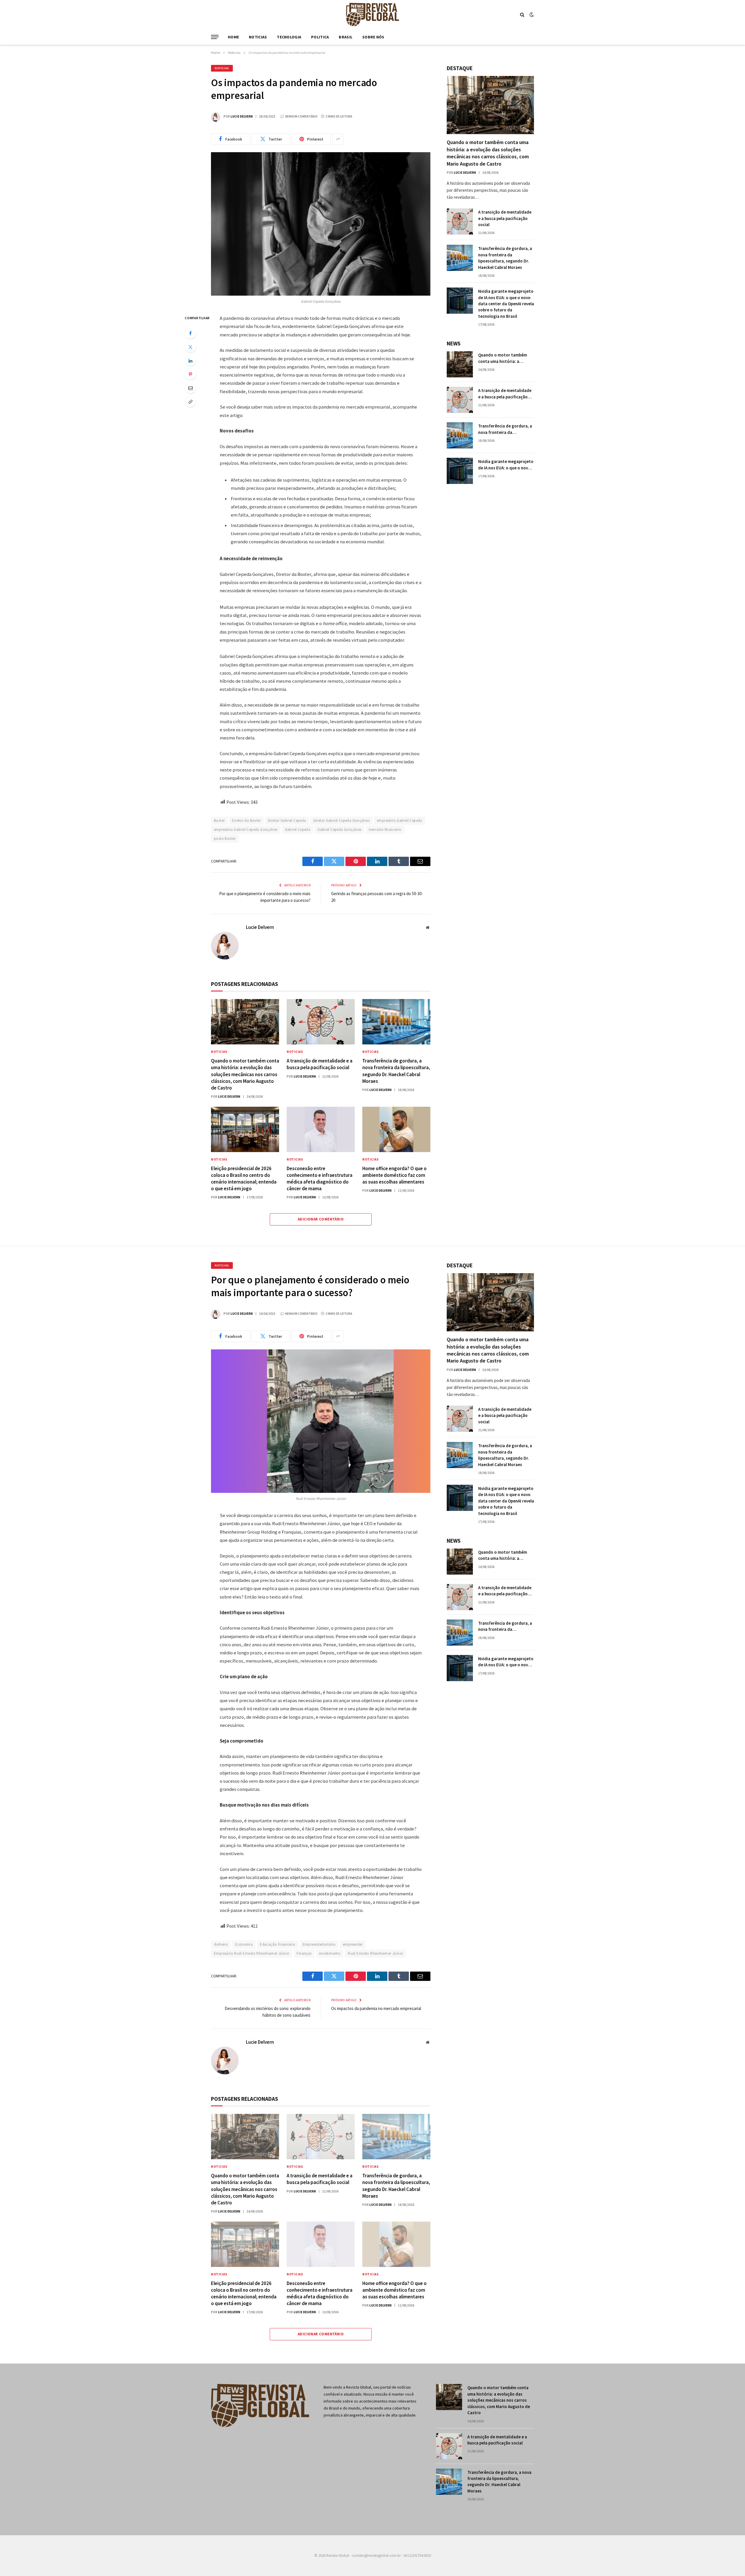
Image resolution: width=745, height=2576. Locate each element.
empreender (353, 1944)
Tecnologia (289, 37)
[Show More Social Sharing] (338, 139)
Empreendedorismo (319, 1944)
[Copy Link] (190, 402)
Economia (244, 1944)
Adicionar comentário (321, 1219)
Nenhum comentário (301, 116)
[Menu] (215, 37)
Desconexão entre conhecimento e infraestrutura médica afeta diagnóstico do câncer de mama (320, 1178)
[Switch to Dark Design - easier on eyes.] (531, 15)
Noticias (258, 37)
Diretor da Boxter (246, 820)
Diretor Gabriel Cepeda (287, 820)
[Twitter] (190, 347)
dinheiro (221, 1944)
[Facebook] (190, 333)
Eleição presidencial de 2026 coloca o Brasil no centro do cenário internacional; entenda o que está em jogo (244, 1178)
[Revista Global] (372, 15)
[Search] (522, 15)
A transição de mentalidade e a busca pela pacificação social (320, 1064)
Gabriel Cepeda (298, 830)
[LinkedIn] (190, 361)
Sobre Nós (373, 37)
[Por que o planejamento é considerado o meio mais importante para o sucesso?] (321, 1421)
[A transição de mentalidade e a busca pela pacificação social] (321, 1022)
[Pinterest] (190, 374)
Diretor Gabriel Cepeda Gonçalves (342, 820)
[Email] (190, 388)
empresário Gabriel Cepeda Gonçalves (246, 830)
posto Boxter (225, 839)
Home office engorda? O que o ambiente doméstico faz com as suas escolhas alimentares (394, 1175)
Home (233, 37)
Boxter (219, 820)
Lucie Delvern (242, 116)
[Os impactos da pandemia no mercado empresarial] (321, 224)
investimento (330, 1953)
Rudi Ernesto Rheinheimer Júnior (375, 1953)
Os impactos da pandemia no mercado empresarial (376, 2008)
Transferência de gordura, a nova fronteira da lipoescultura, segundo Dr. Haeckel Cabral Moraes (396, 1071)
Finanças (304, 1953)
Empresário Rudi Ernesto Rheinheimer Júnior (252, 1953)
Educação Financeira (277, 1944)
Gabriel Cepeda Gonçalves (339, 830)
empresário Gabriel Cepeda (400, 820)
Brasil (346, 37)
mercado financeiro (385, 830)
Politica (320, 37)
